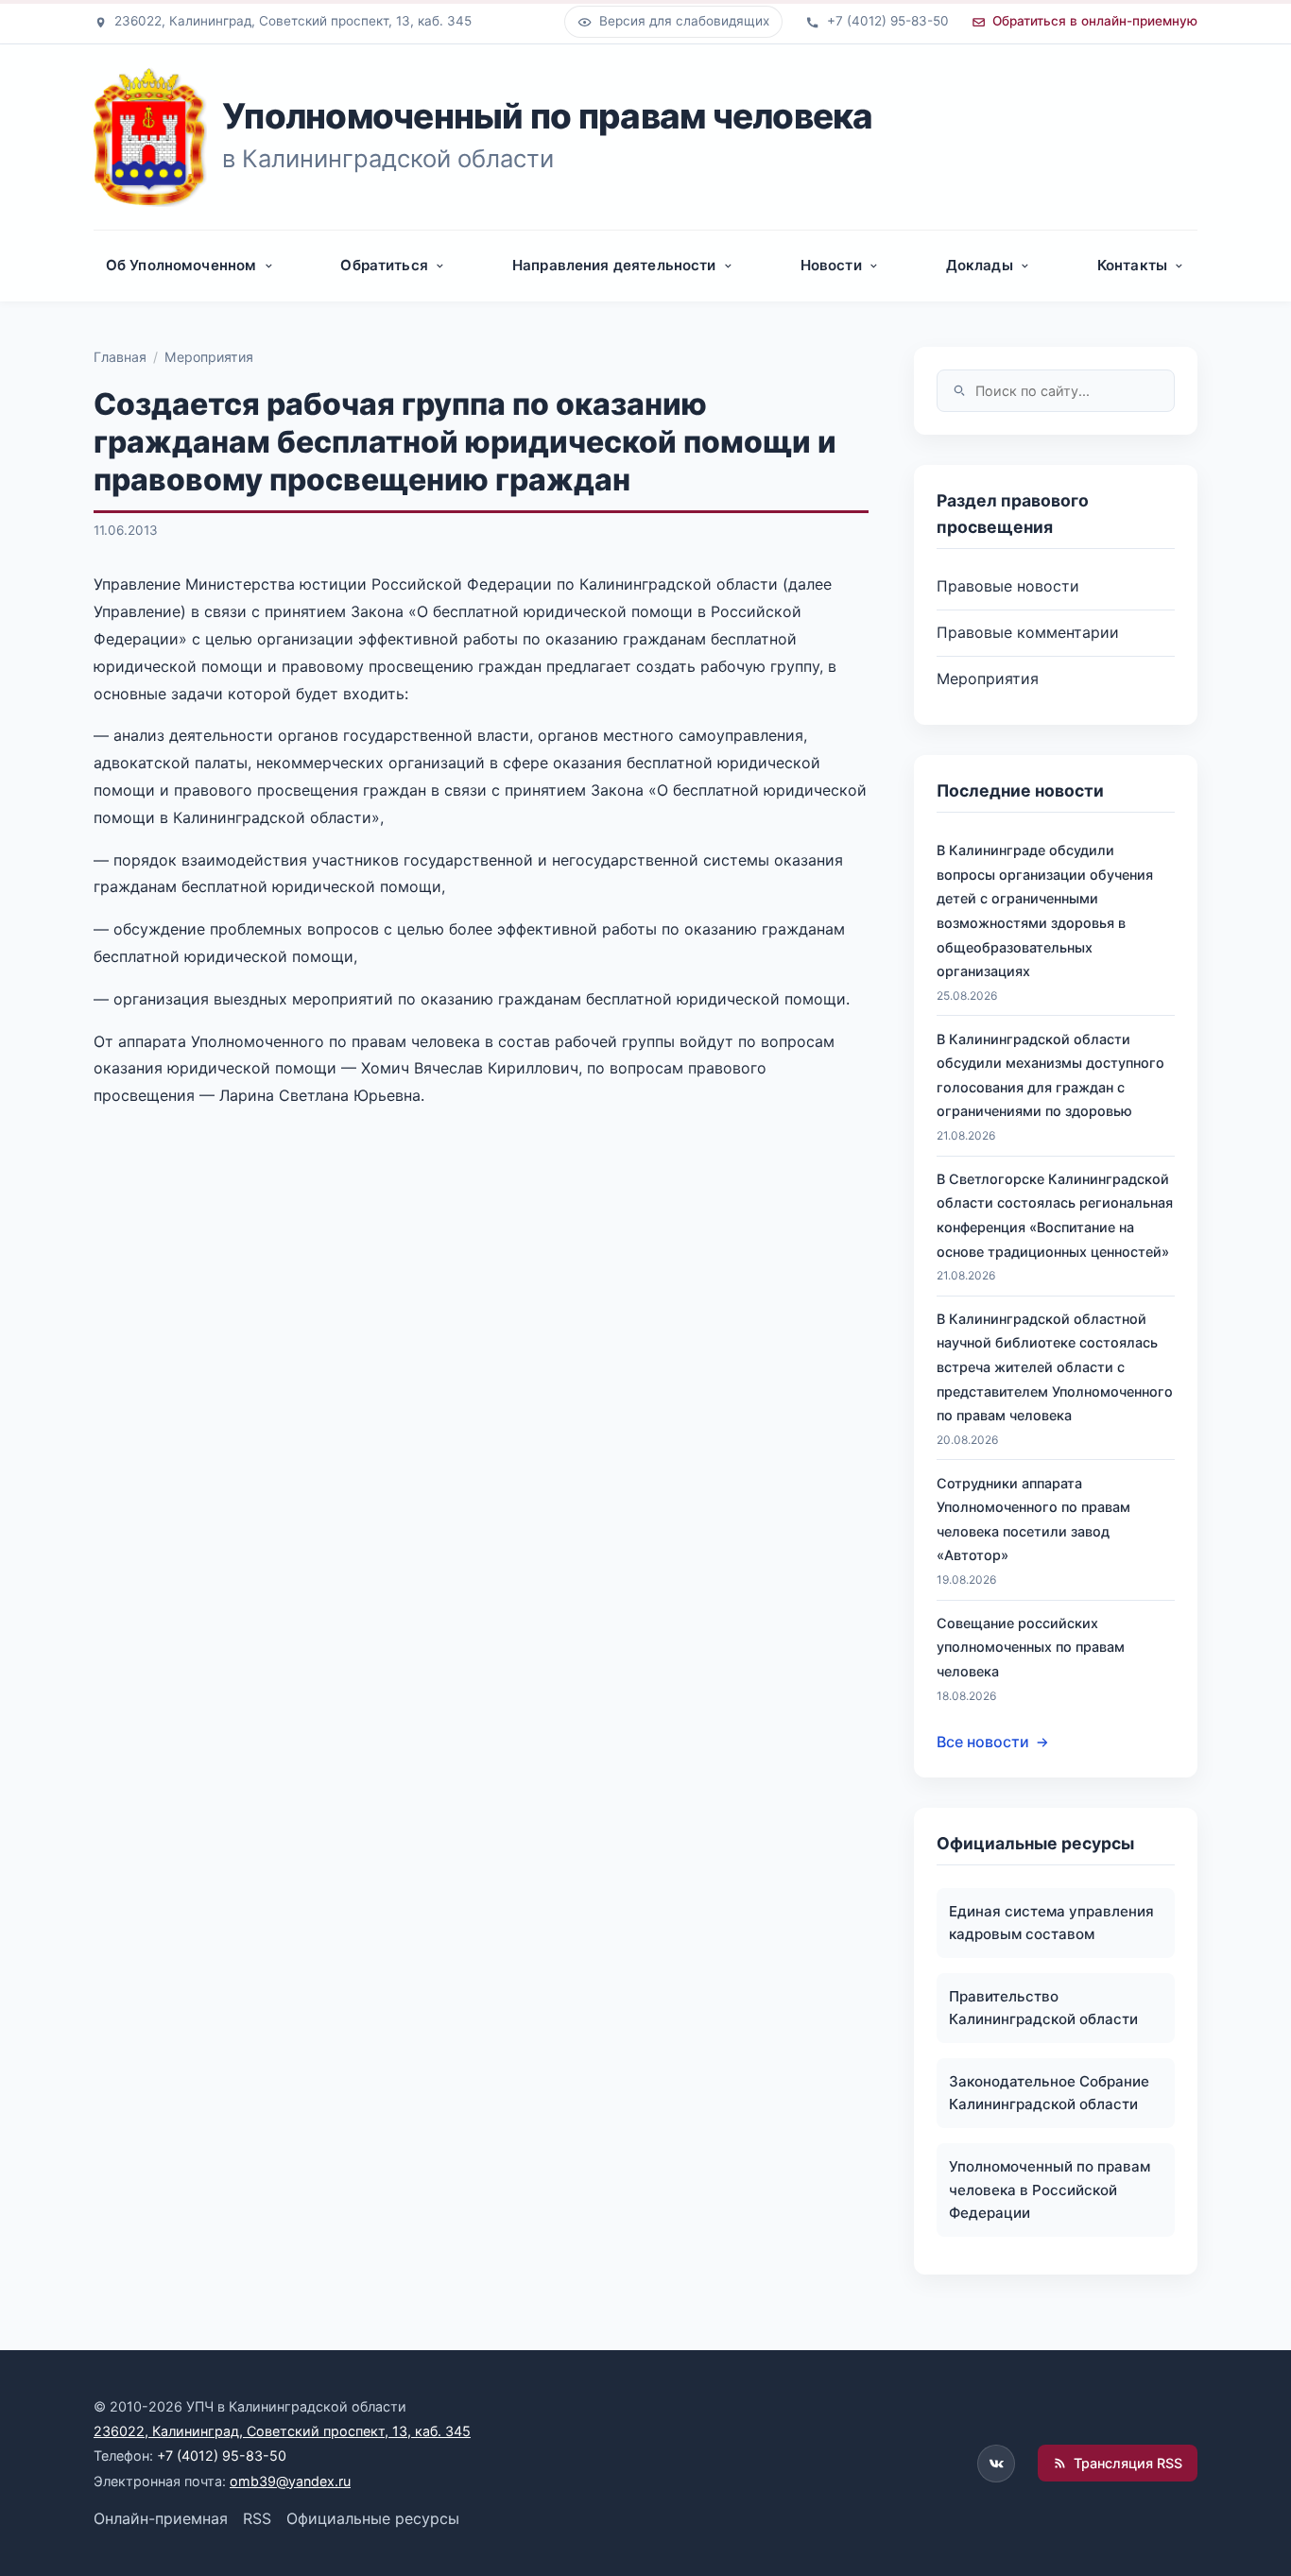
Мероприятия (209, 357)
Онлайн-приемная (161, 2518)
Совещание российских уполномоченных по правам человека (1031, 1647)
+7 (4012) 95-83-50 (222, 2456)
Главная (120, 357)
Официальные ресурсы (373, 2518)
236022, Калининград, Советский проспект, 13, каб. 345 (282, 2431)
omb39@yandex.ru (290, 2481)
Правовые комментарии (1028, 632)
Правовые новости (1008, 586)
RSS (257, 2518)
